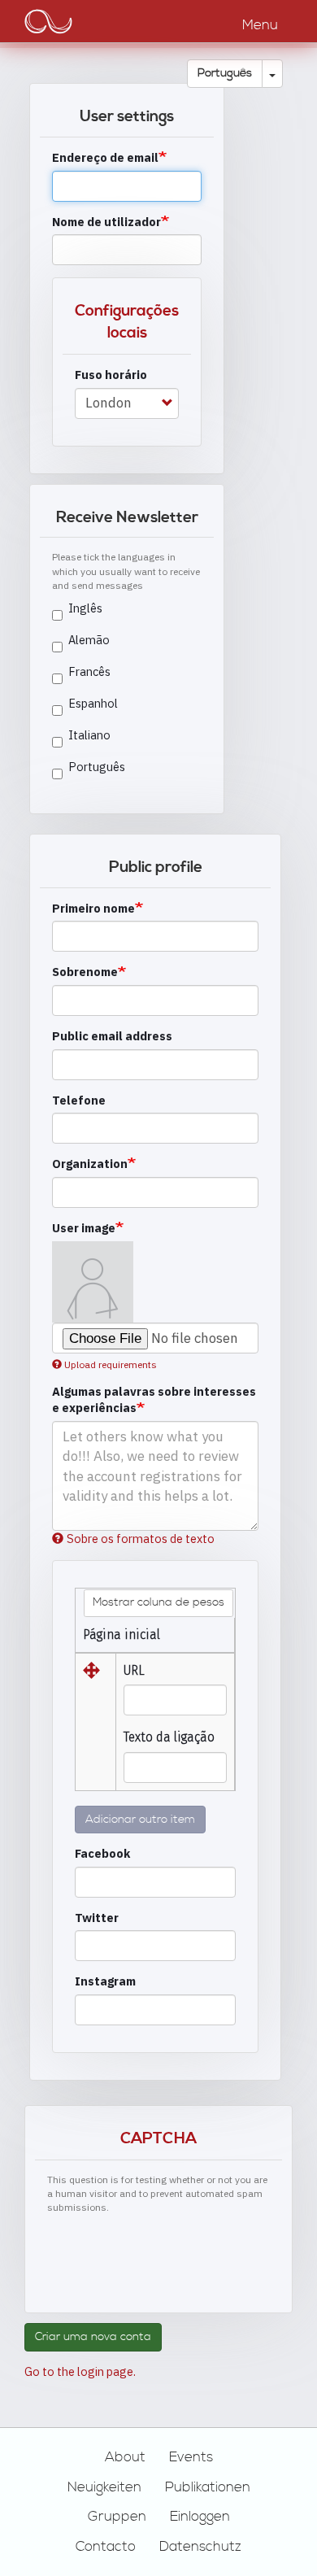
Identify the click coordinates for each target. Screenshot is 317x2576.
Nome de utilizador (106, 222)
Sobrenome (85, 972)
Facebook (102, 1853)
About (125, 2457)
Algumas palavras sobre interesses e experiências (154, 1400)
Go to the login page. (80, 2371)
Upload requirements (111, 1364)
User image (84, 1228)
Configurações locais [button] (127, 322)
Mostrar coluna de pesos (158, 1602)
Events (191, 2457)
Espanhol (93, 703)
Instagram (105, 1981)
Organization (90, 1164)
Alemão (89, 640)
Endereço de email (105, 157)
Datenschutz (200, 2547)
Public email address (112, 1036)
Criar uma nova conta (93, 2337)
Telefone (79, 1100)
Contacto (106, 2547)
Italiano (89, 735)
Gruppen (117, 2517)
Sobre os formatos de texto (141, 1539)
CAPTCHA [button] (158, 2139)
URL (134, 1670)
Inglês (85, 608)
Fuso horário (111, 375)
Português (225, 73)
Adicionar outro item (140, 1820)
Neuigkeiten (104, 2487)
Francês (89, 671)
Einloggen (200, 2517)
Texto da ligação (169, 1737)
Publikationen (208, 2487)
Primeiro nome (93, 908)
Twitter (97, 1918)
